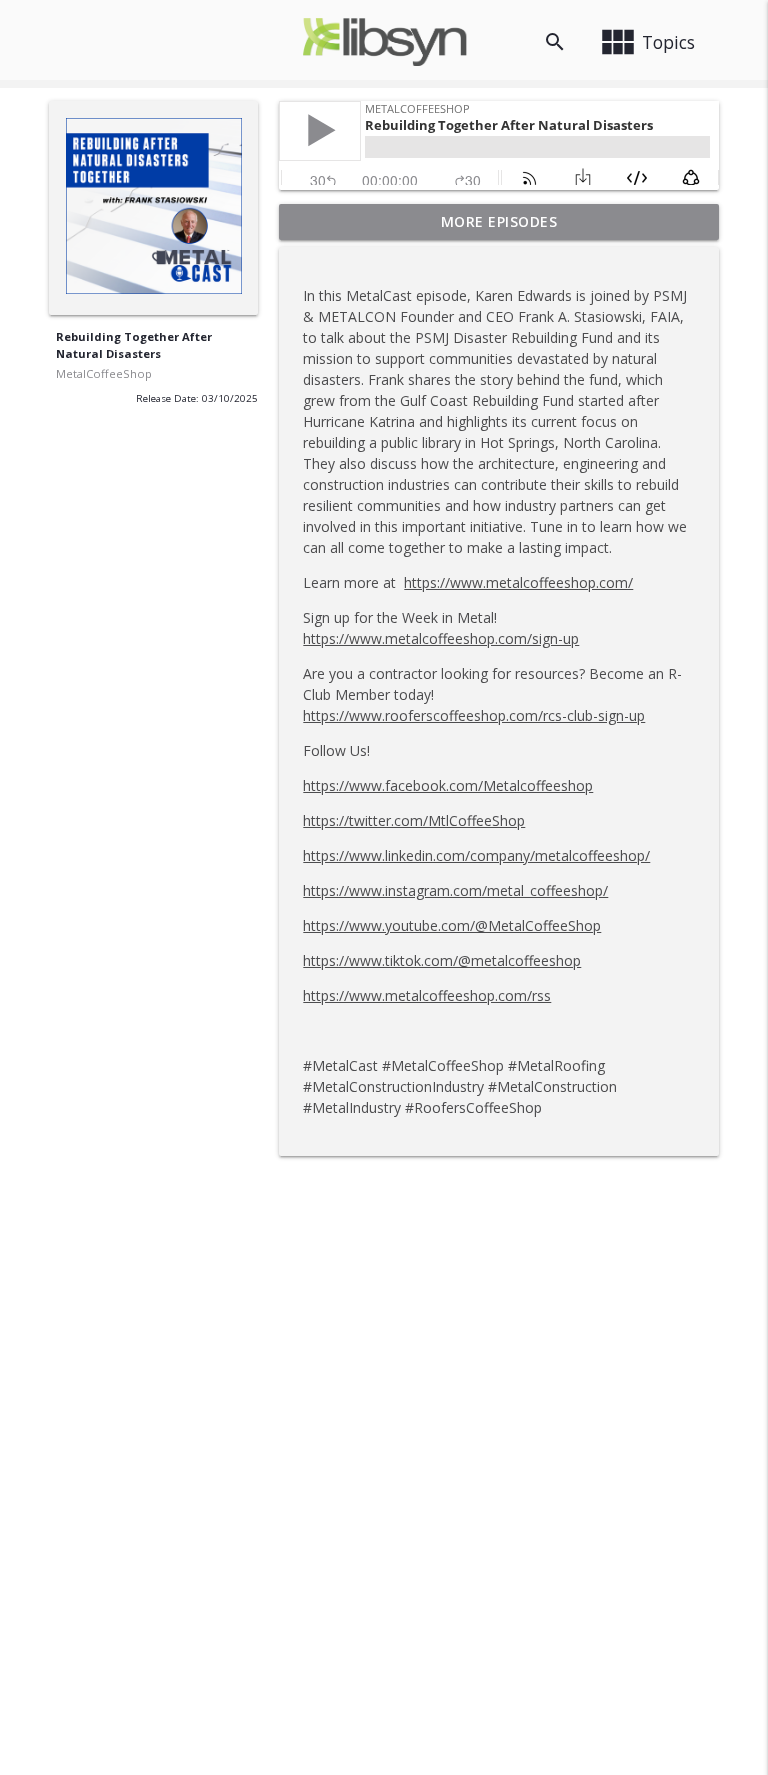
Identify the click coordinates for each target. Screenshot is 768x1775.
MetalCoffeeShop (104, 373)
